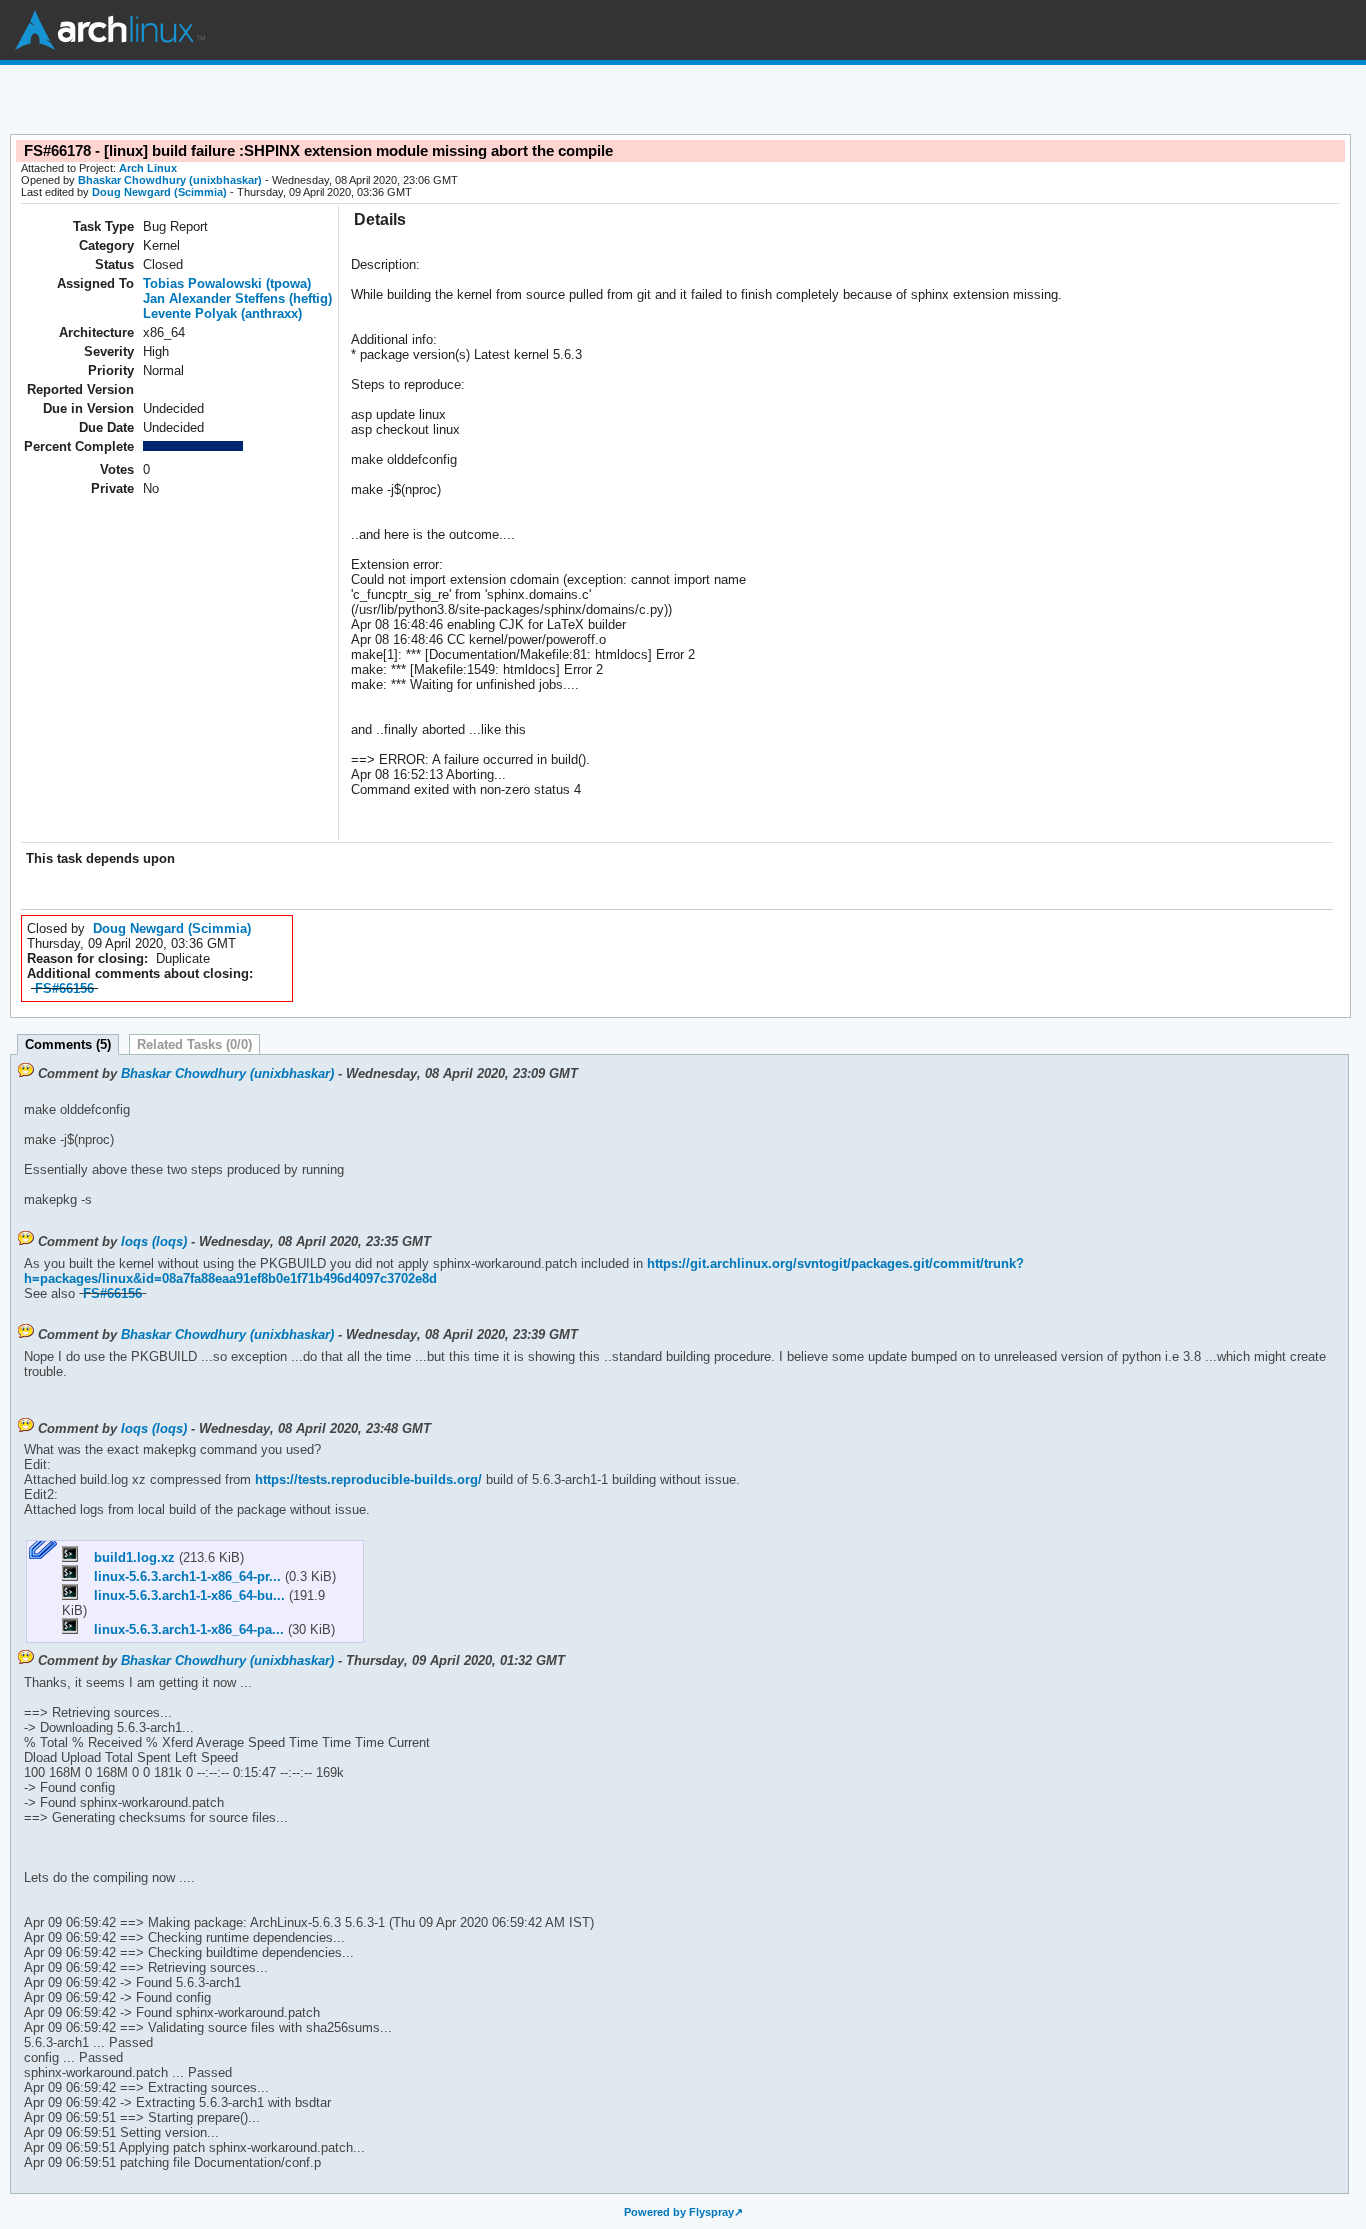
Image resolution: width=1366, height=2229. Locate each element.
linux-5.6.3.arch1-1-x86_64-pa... (183, 1629)
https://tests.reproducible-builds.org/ (366, 1479)
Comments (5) (68, 1044)
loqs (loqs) (154, 1241)
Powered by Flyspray (679, 2212)
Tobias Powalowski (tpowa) (227, 283)
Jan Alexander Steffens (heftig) (237, 298)
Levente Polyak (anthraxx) (222, 313)
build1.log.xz (128, 1557)
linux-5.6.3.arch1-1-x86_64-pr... (181, 1576)
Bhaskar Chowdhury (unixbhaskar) (170, 180)
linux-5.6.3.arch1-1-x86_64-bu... (183, 1595)
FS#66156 (64, 988)
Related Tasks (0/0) (194, 1044)
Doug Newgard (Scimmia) (159, 192)
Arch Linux (110, 30)
